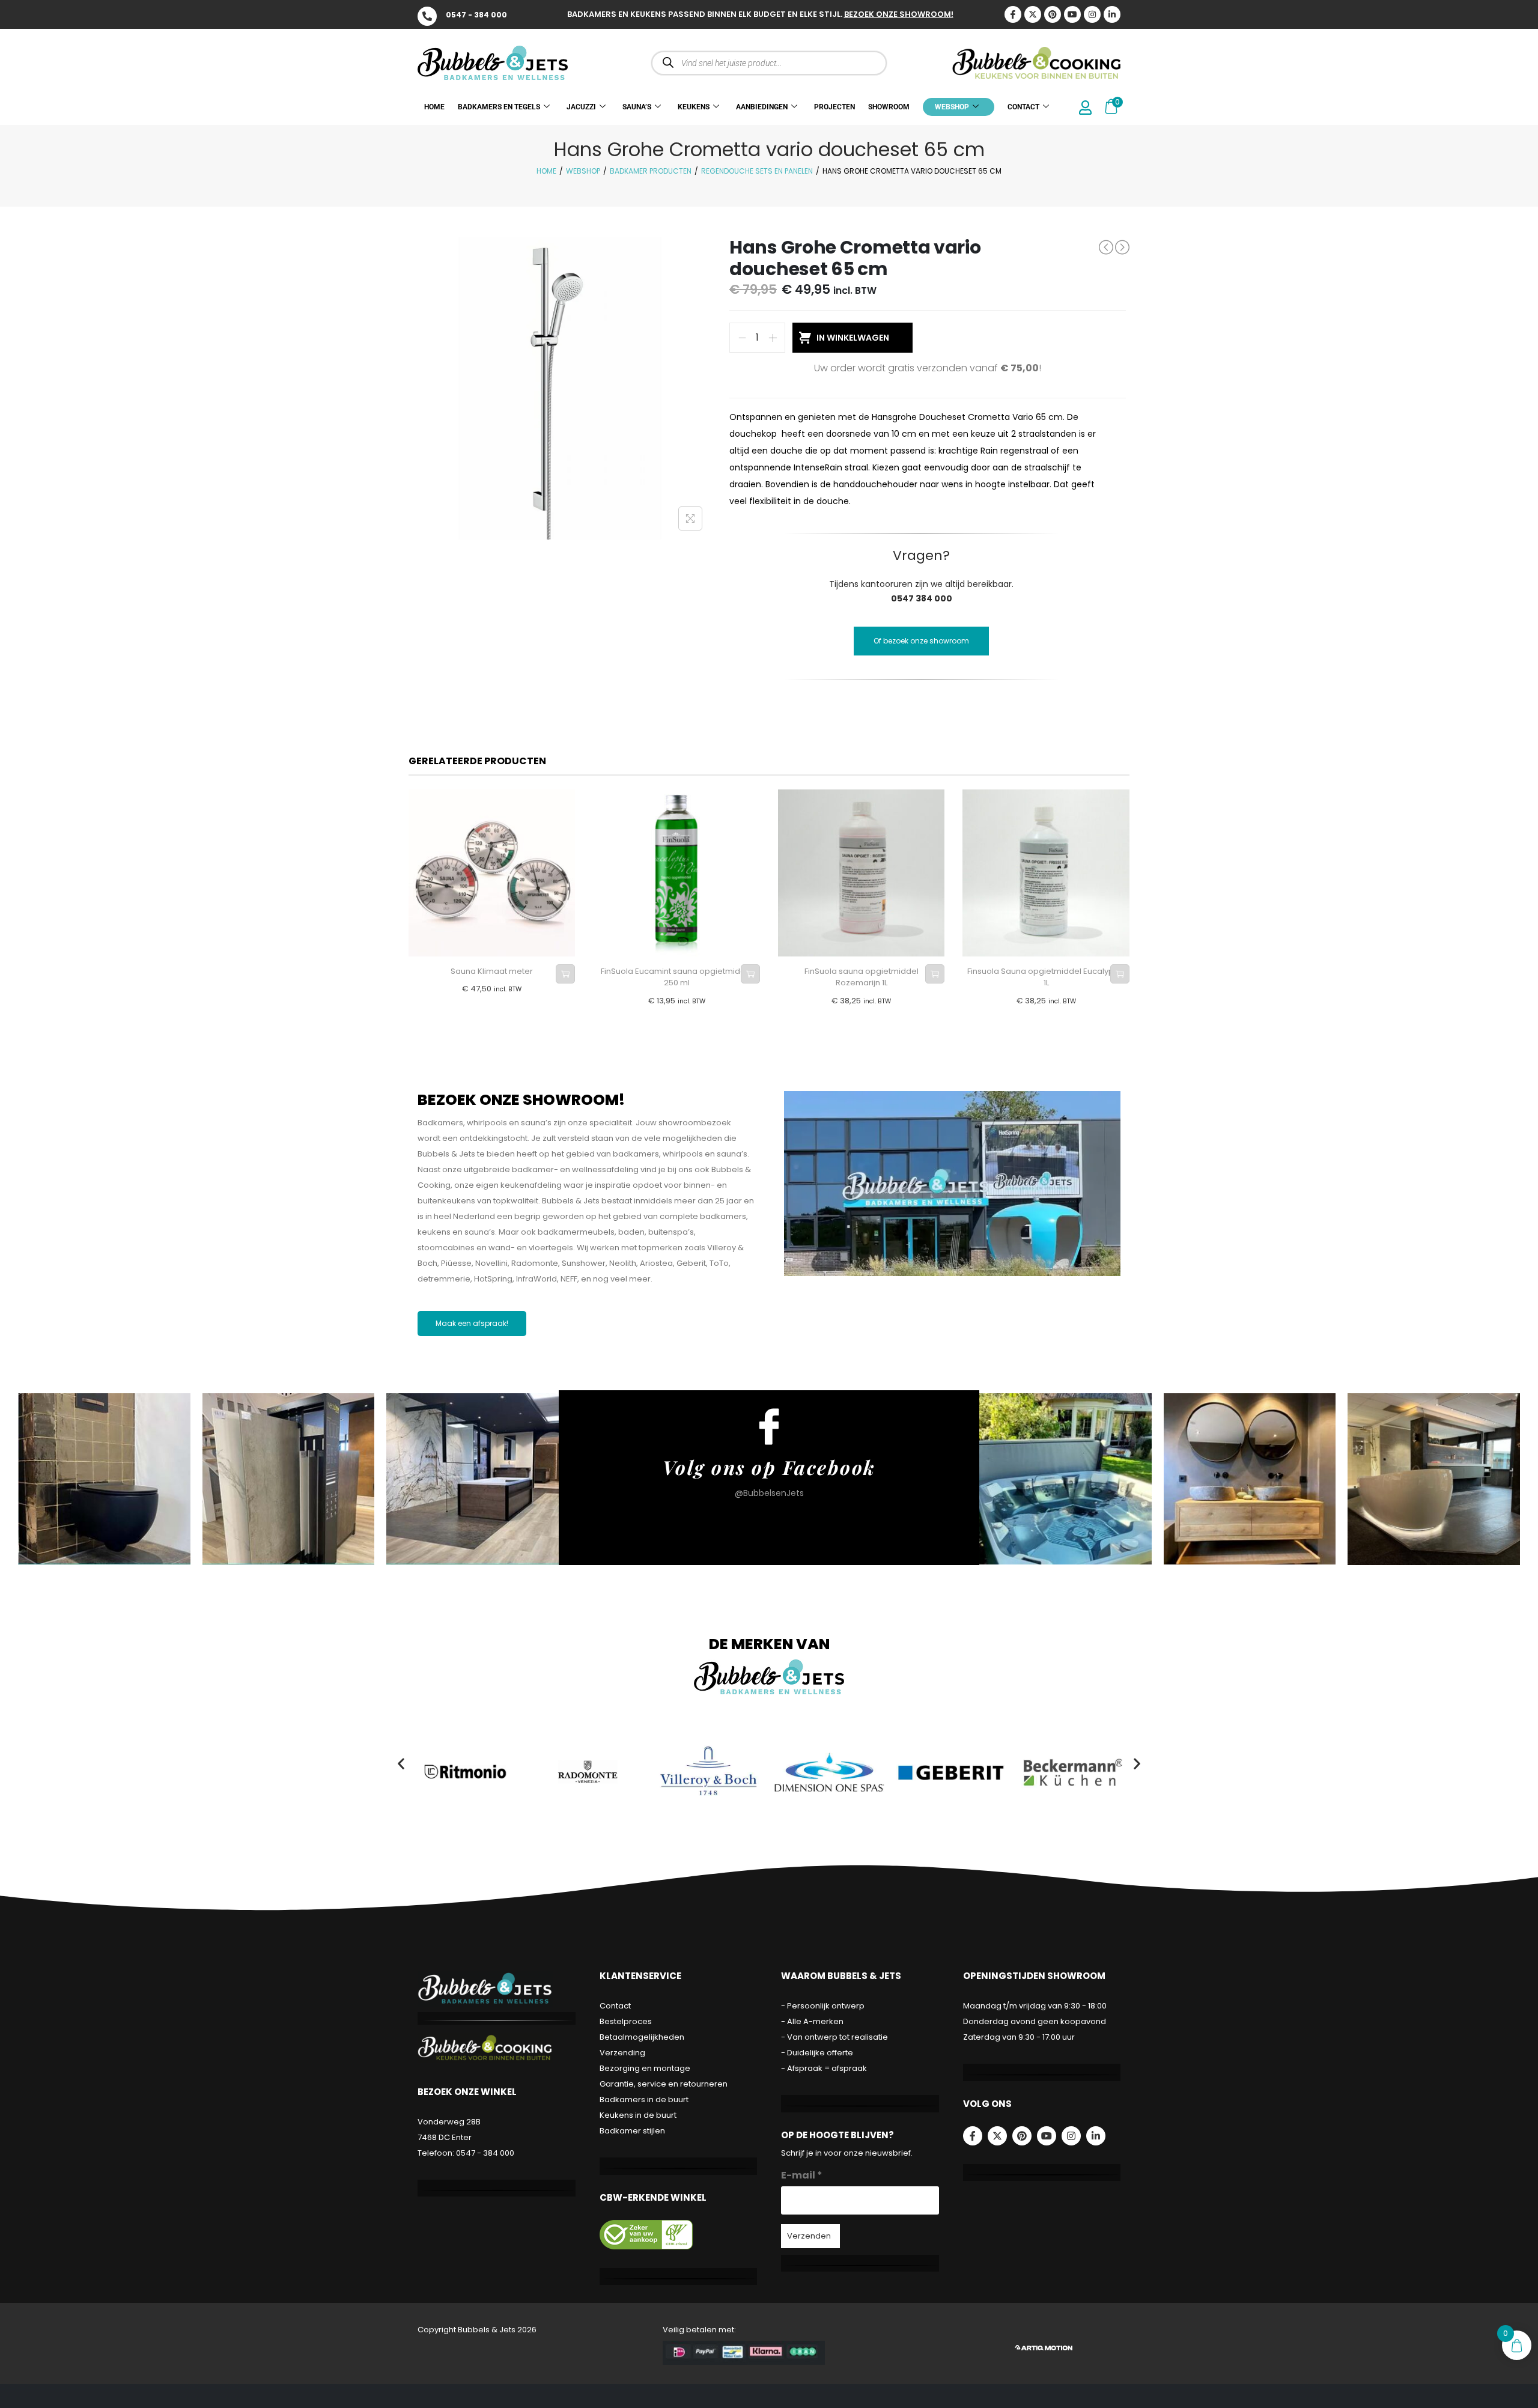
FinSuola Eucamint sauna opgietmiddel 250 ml (677, 977)
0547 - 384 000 (476, 15)
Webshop (583, 171)
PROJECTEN (834, 107)
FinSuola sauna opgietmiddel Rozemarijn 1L (862, 977)
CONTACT (1023, 107)
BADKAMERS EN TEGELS (499, 107)
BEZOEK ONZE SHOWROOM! (899, 14)
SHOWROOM (889, 107)
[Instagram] (1092, 14)
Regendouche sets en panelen (757, 171)
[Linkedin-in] (1112, 14)
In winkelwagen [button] (565, 974)
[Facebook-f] (973, 2136)
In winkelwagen (853, 338)
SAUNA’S (637, 107)
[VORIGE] (1106, 247)
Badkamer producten (651, 171)
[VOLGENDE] (1122, 248)
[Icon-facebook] (1013, 14)
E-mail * (802, 2175)
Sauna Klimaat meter (492, 971)
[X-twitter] (1033, 14)
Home (546, 171)
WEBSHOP (952, 107)
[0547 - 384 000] (427, 16)
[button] (401, 1764)
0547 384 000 (922, 598)
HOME (434, 107)
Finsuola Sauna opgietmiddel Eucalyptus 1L (1046, 977)
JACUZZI (581, 107)
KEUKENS (694, 107)
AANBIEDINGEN (762, 107)
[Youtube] (1072, 14)
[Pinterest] (1053, 14)
